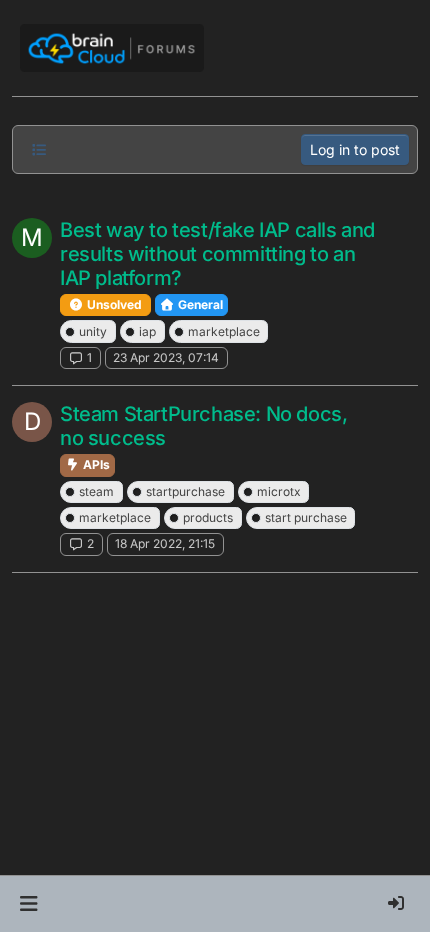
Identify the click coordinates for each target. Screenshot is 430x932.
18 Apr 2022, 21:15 (165, 543)
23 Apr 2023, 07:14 (166, 357)
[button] (28, 904)
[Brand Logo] (112, 48)
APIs (95, 464)
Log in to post (355, 149)
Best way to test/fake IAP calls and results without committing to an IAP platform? (217, 254)
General (199, 304)
